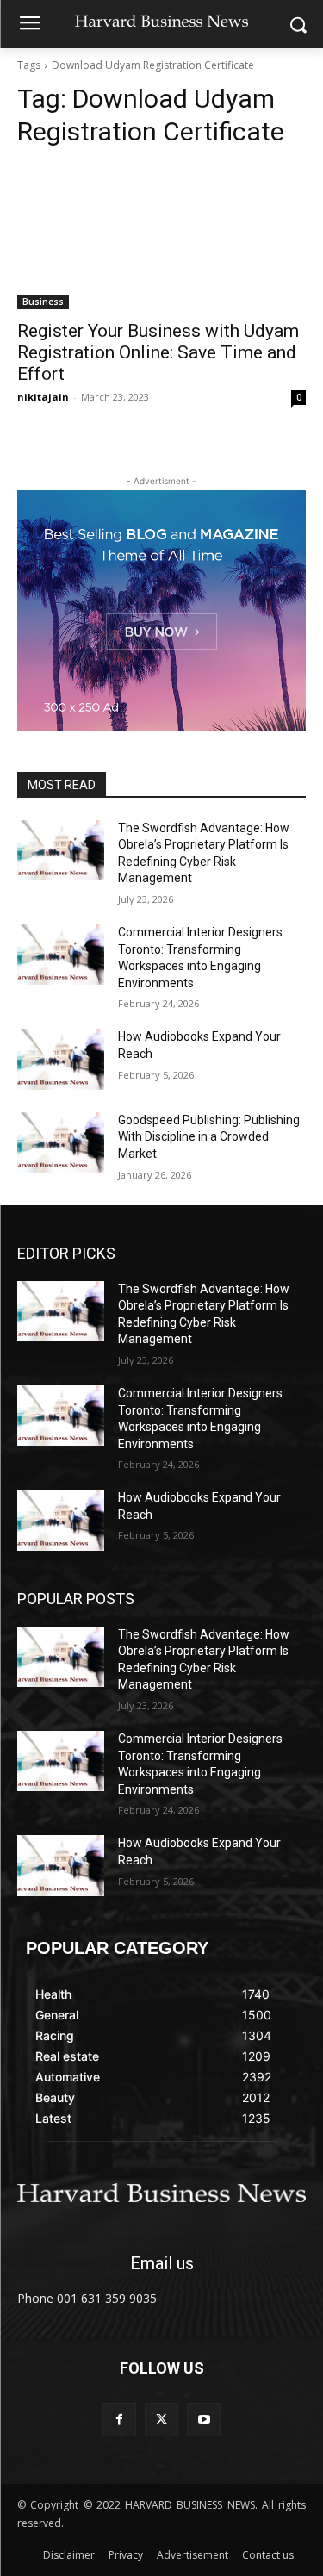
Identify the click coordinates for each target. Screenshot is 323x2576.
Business (43, 302)
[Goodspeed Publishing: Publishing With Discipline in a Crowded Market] (61, 1142)
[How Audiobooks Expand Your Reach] (61, 1059)
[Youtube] (204, 2420)
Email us (162, 2263)
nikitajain (43, 397)
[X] (161, 2420)
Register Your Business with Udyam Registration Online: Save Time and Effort (158, 352)
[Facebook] (119, 2420)
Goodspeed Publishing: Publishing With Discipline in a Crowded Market (209, 1137)
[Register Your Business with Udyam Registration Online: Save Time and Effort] (161, 237)
